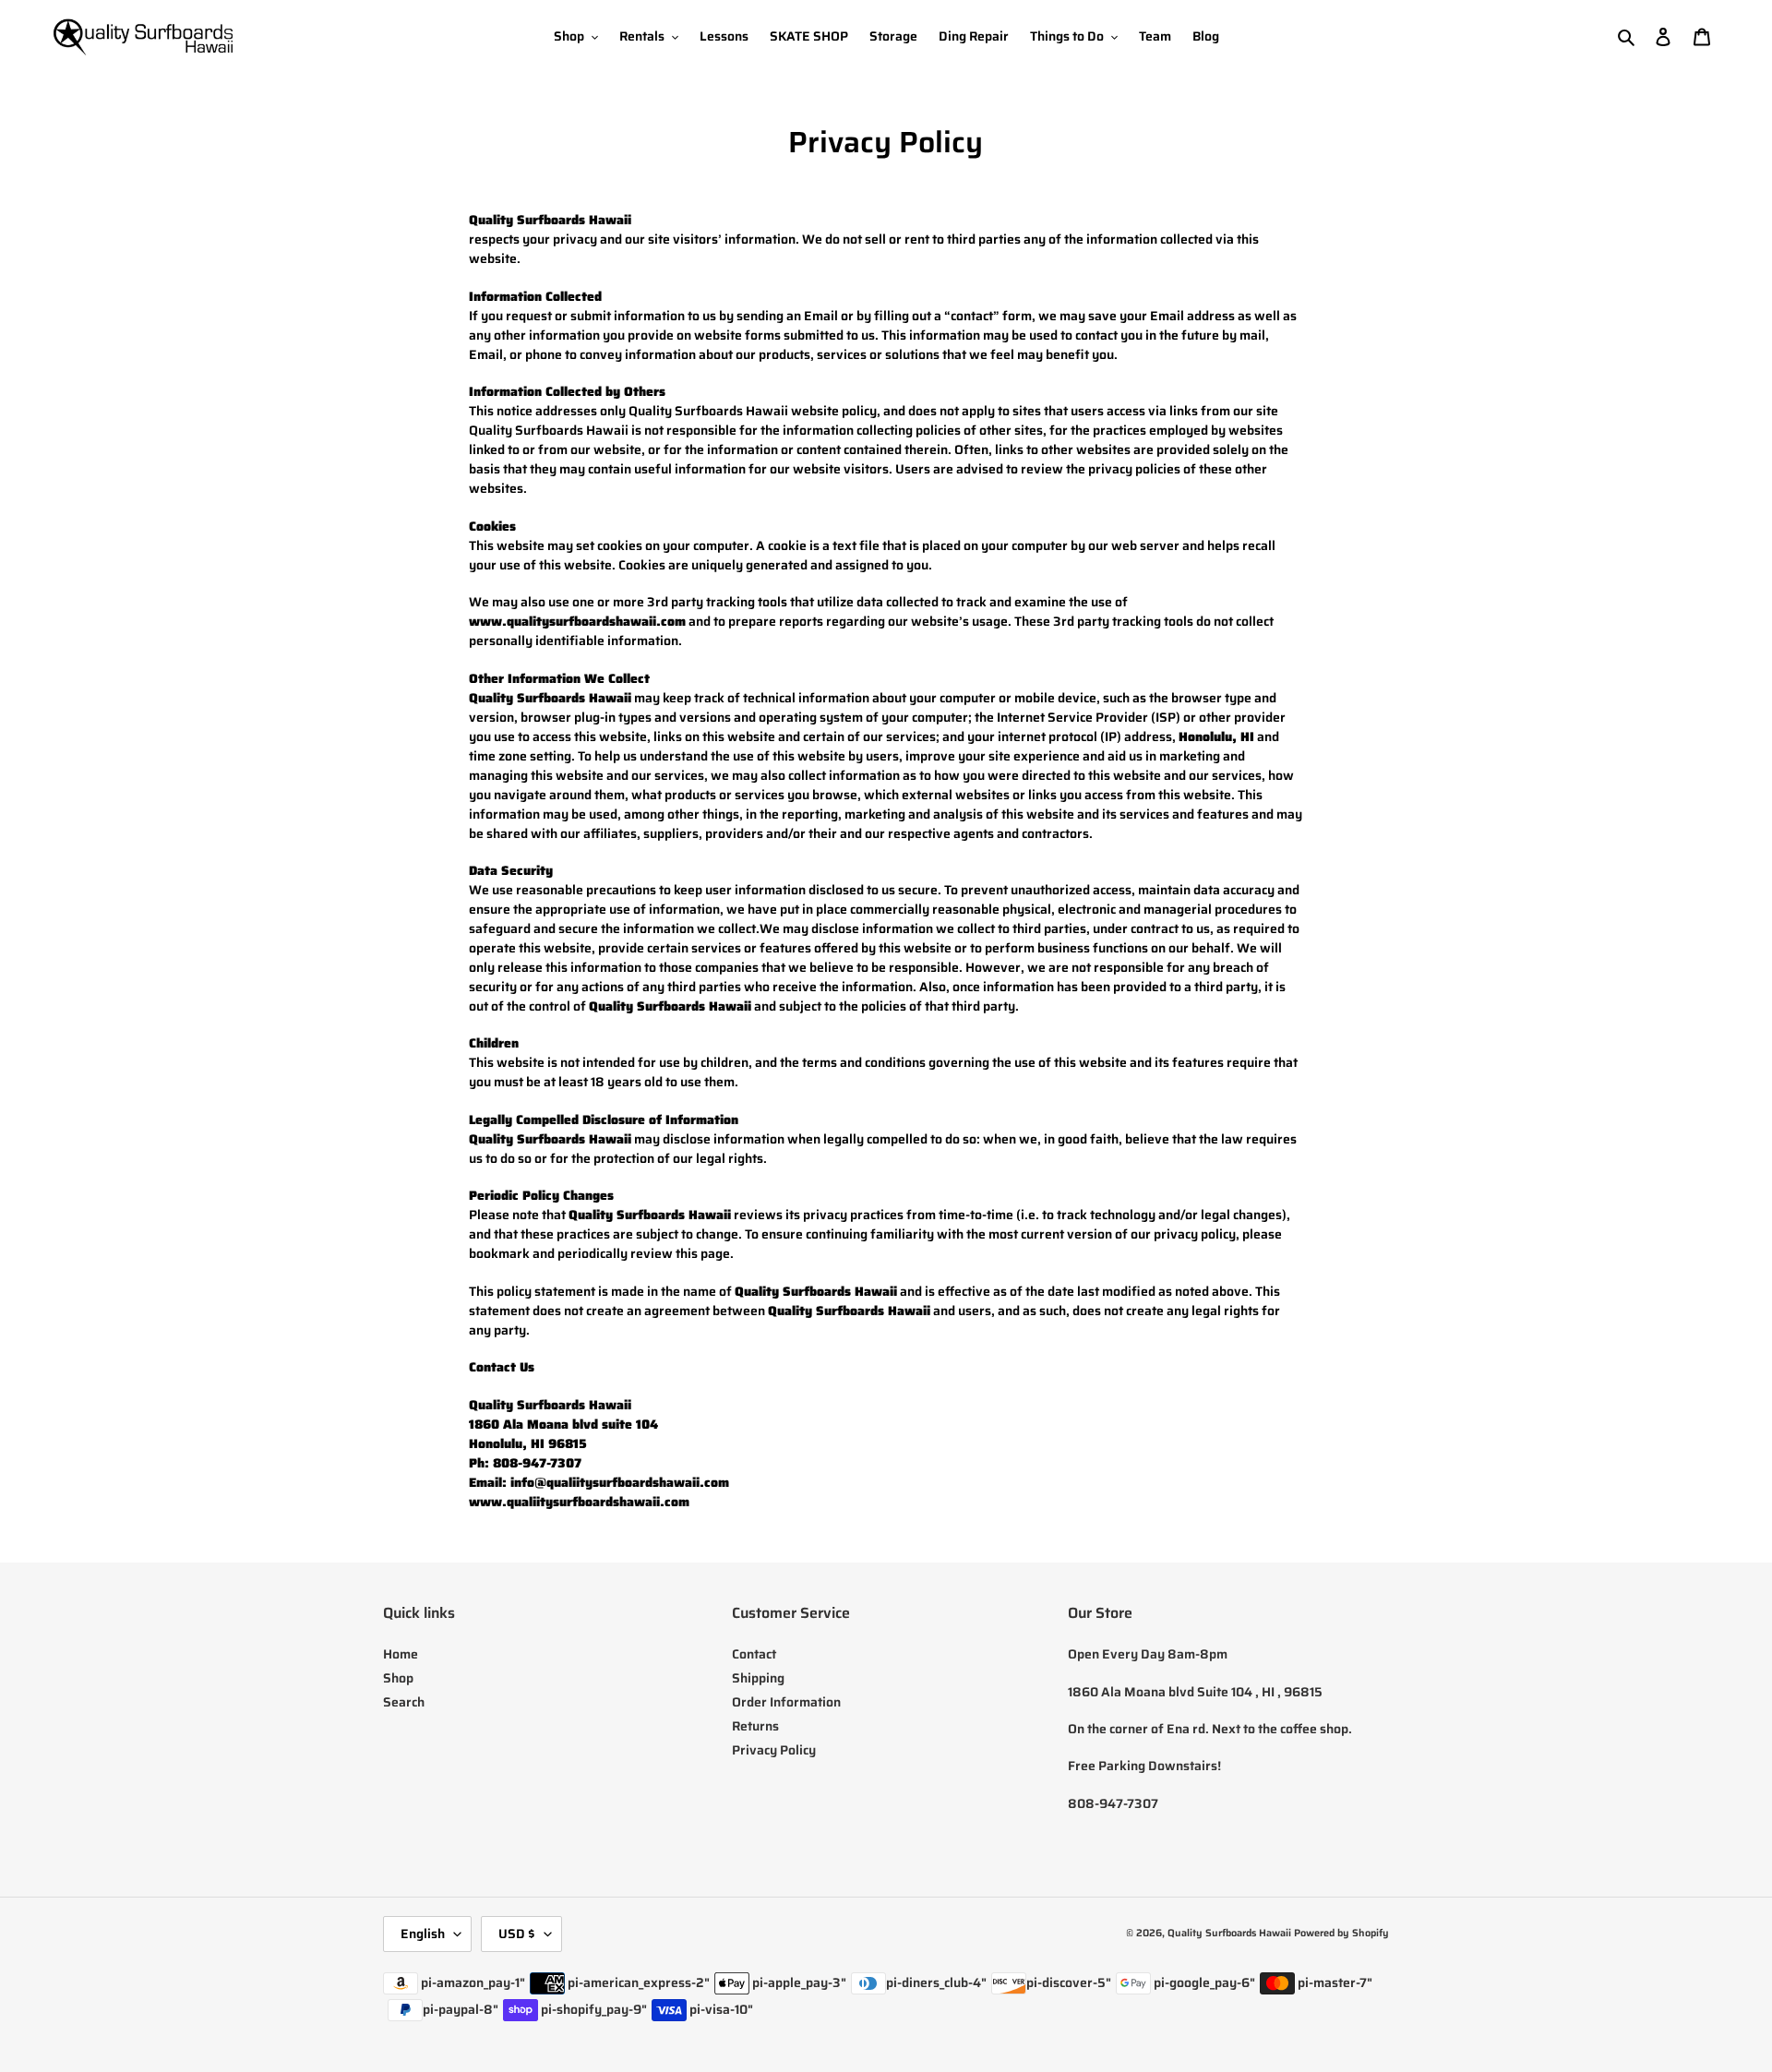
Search (404, 1702)
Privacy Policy (774, 1750)
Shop (398, 1678)
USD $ (517, 1934)
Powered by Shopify (1341, 1933)
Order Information (786, 1702)
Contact (754, 1654)
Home (401, 1654)
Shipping (758, 1678)
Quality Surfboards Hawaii (1229, 1933)
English (423, 1934)
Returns (755, 1726)
